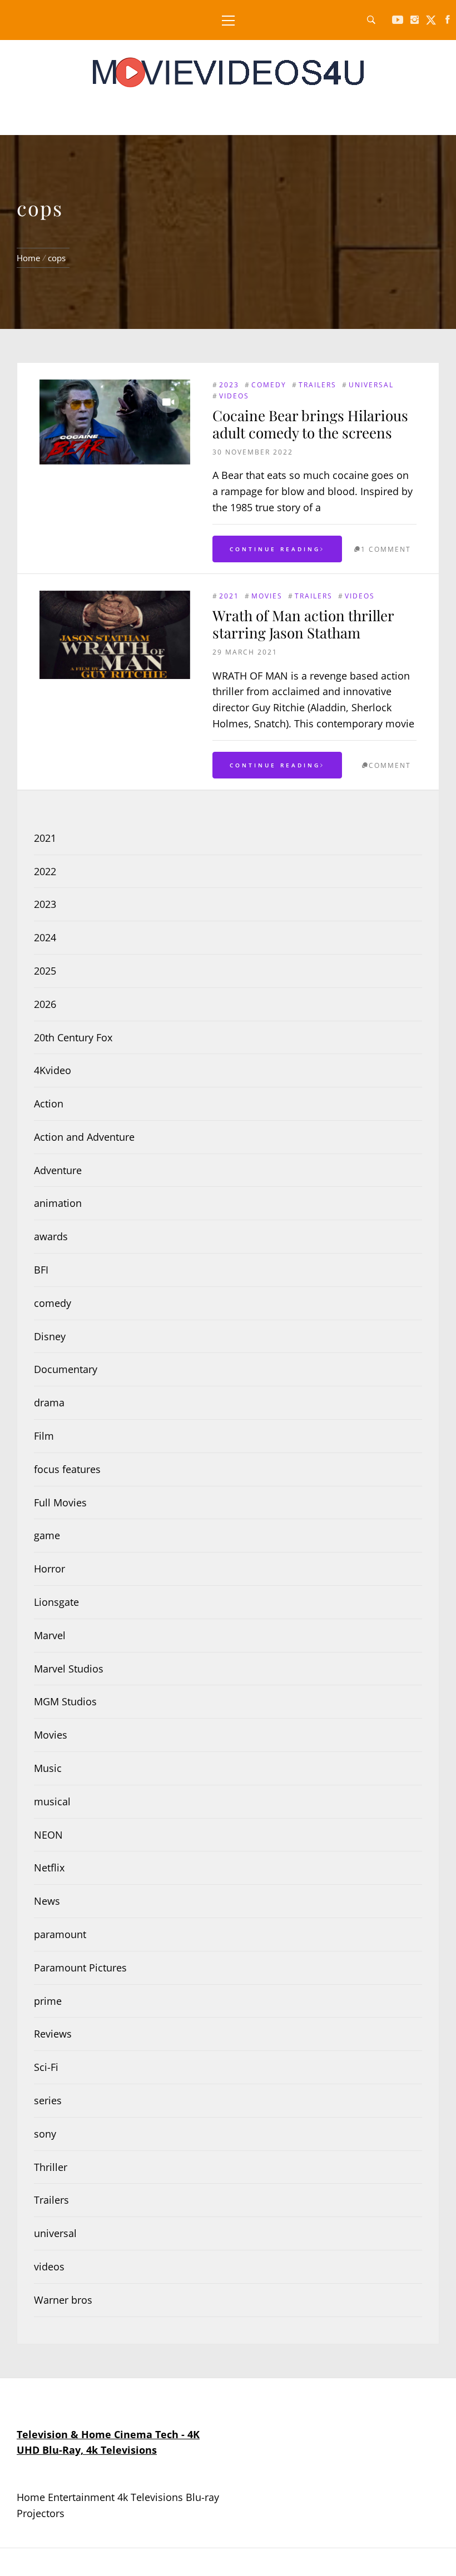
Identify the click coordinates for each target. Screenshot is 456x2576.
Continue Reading (275, 549)
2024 (45, 937)
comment (390, 765)
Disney (50, 1336)
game (47, 1535)
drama (49, 1402)
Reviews (53, 2034)
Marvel (50, 1635)
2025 (45, 971)
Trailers (318, 385)
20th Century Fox (73, 1037)
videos (234, 396)
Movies (267, 596)
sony (45, 2134)
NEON (48, 1835)
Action (49, 1104)
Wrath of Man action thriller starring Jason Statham (303, 624)
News (47, 1901)
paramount (60, 1934)
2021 (229, 596)
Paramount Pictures (80, 1968)
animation (58, 1203)
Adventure (58, 1170)
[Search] (371, 20)
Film (44, 1436)
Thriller (51, 2167)
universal (371, 385)
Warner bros (63, 2300)
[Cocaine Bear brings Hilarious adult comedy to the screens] (115, 422)
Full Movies (60, 1502)
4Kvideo (53, 1070)
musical (52, 1801)
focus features (67, 1469)
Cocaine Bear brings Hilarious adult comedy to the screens (310, 424)
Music (48, 1768)
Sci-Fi (46, 2067)
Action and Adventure (84, 1137)
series (48, 2100)
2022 (45, 871)
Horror (49, 1569)
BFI (41, 1270)
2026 (45, 1004)
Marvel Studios (69, 1669)
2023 (229, 385)
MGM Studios (65, 1701)
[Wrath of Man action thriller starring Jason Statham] (115, 635)
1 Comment (386, 549)
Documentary (66, 1369)
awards (51, 1236)
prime (48, 2001)
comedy (269, 385)
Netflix (49, 1868)
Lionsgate (56, 1602)
